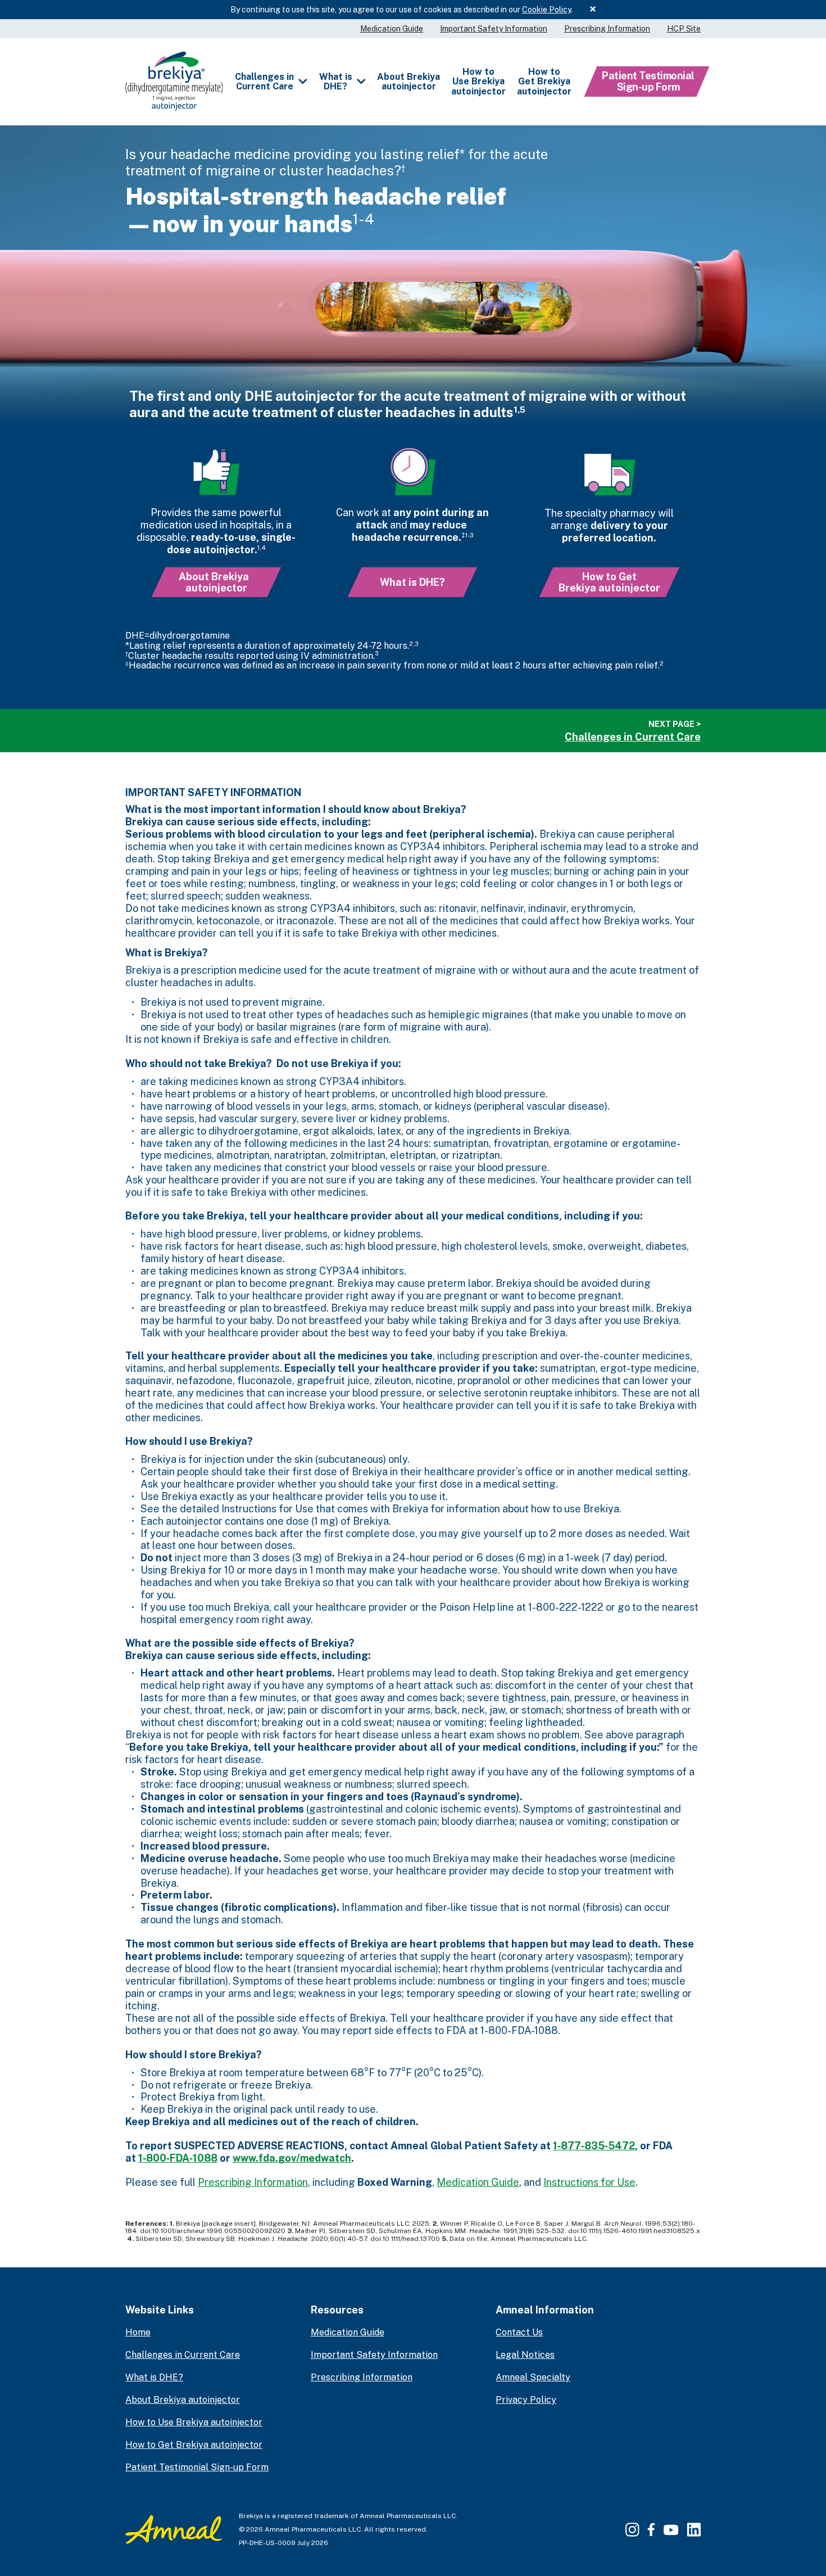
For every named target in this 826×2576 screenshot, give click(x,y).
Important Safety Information (494, 29)
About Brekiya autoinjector (409, 82)
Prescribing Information (607, 29)
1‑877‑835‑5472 (594, 2146)
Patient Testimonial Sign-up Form (648, 81)
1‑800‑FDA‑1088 (178, 2158)
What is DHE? (336, 82)
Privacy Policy (526, 2400)
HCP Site (684, 29)
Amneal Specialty (533, 2377)
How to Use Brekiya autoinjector (478, 82)
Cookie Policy (546, 10)
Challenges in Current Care (264, 82)
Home (138, 2332)
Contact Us (519, 2332)
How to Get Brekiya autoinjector (544, 82)
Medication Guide (392, 29)
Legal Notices (525, 2355)
